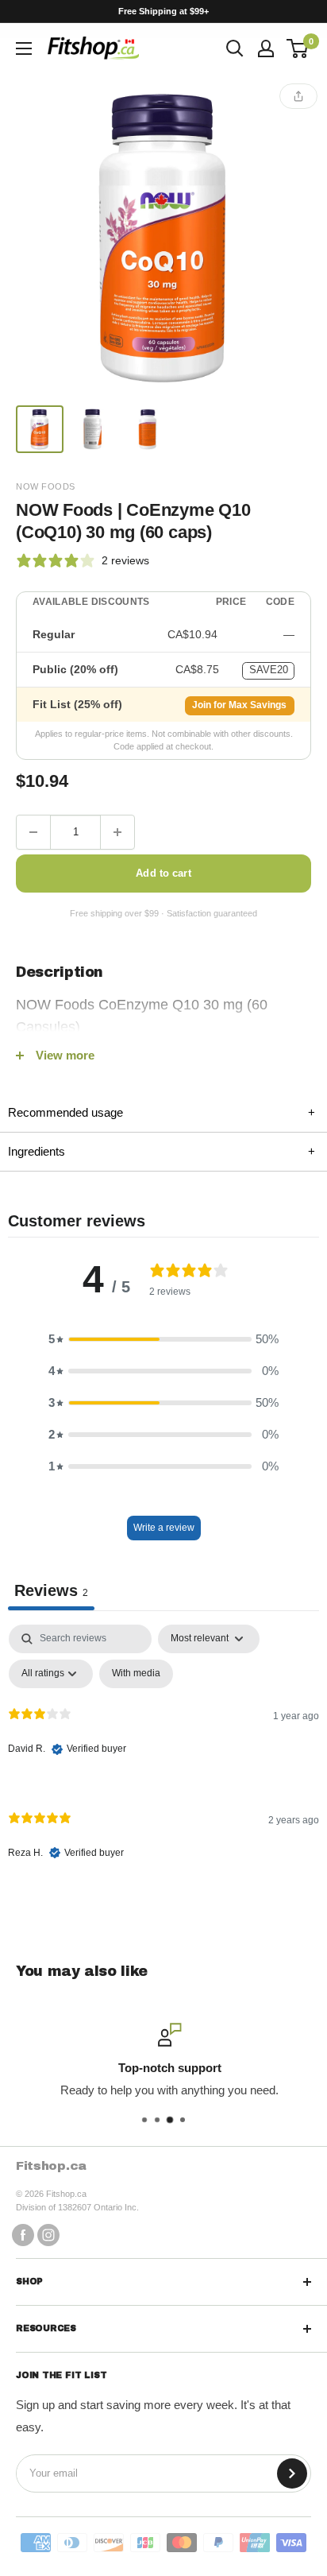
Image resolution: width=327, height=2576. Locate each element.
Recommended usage (162, 1112)
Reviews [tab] (51, 1590)
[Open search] (235, 48)
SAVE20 (269, 670)
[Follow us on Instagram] (48, 2235)
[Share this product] (298, 96)
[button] (163, 1339)
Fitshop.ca (51, 2165)
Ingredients (162, 1151)
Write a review (164, 1528)
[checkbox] (136, 1674)
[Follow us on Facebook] (23, 2235)
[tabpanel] (163, 1756)
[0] (298, 48)
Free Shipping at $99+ (163, 11)
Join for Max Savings (239, 705)
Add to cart (163, 873)
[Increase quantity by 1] (117, 832)
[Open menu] (24, 48)
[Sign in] (266, 48)
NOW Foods (46, 486)
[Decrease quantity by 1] (33, 832)
